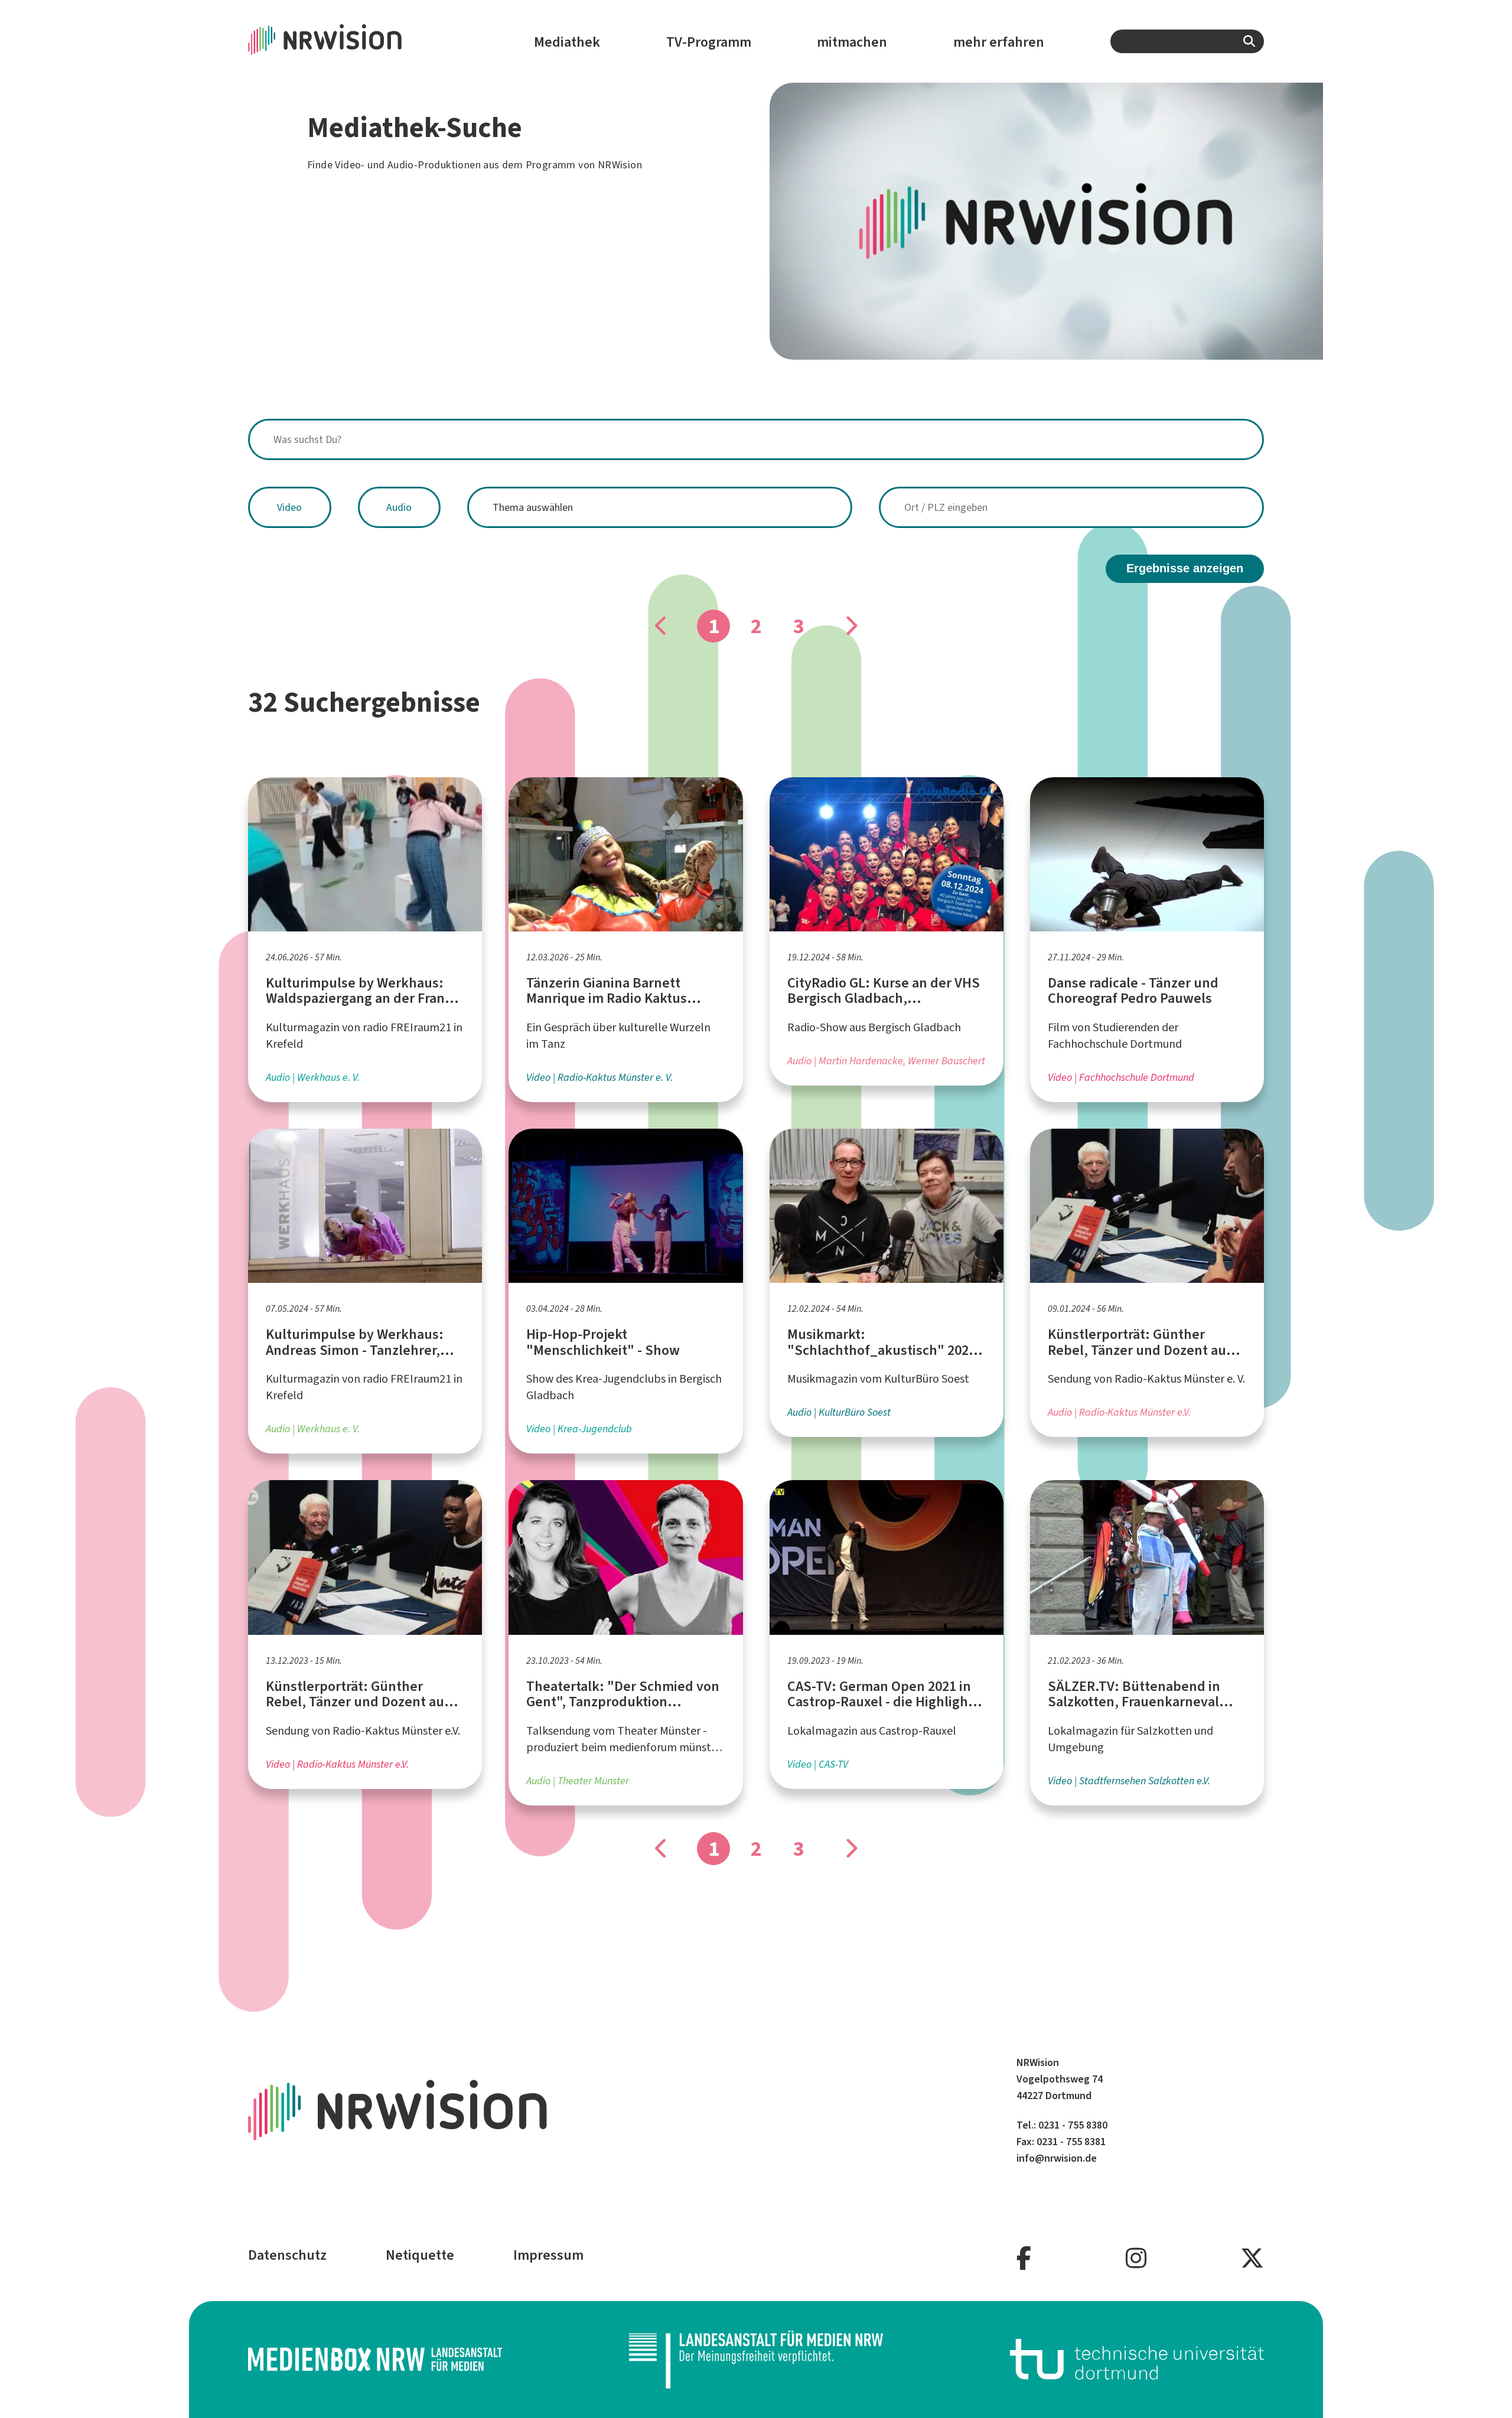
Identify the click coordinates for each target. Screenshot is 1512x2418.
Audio (399, 507)
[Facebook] (1024, 2259)
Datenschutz (287, 2255)
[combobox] (1187, 41)
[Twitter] (1252, 2259)
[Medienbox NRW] (375, 2359)
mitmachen (852, 42)
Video (289, 507)
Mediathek (567, 42)
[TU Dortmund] (1137, 2359)
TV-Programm (709, 42)
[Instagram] (1136, 2259)
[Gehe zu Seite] (850, 626)
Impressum (548, 2255)
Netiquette (420, 2255)
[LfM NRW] (756, 2360)
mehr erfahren (999, 42)
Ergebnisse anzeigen (1185, 568)
